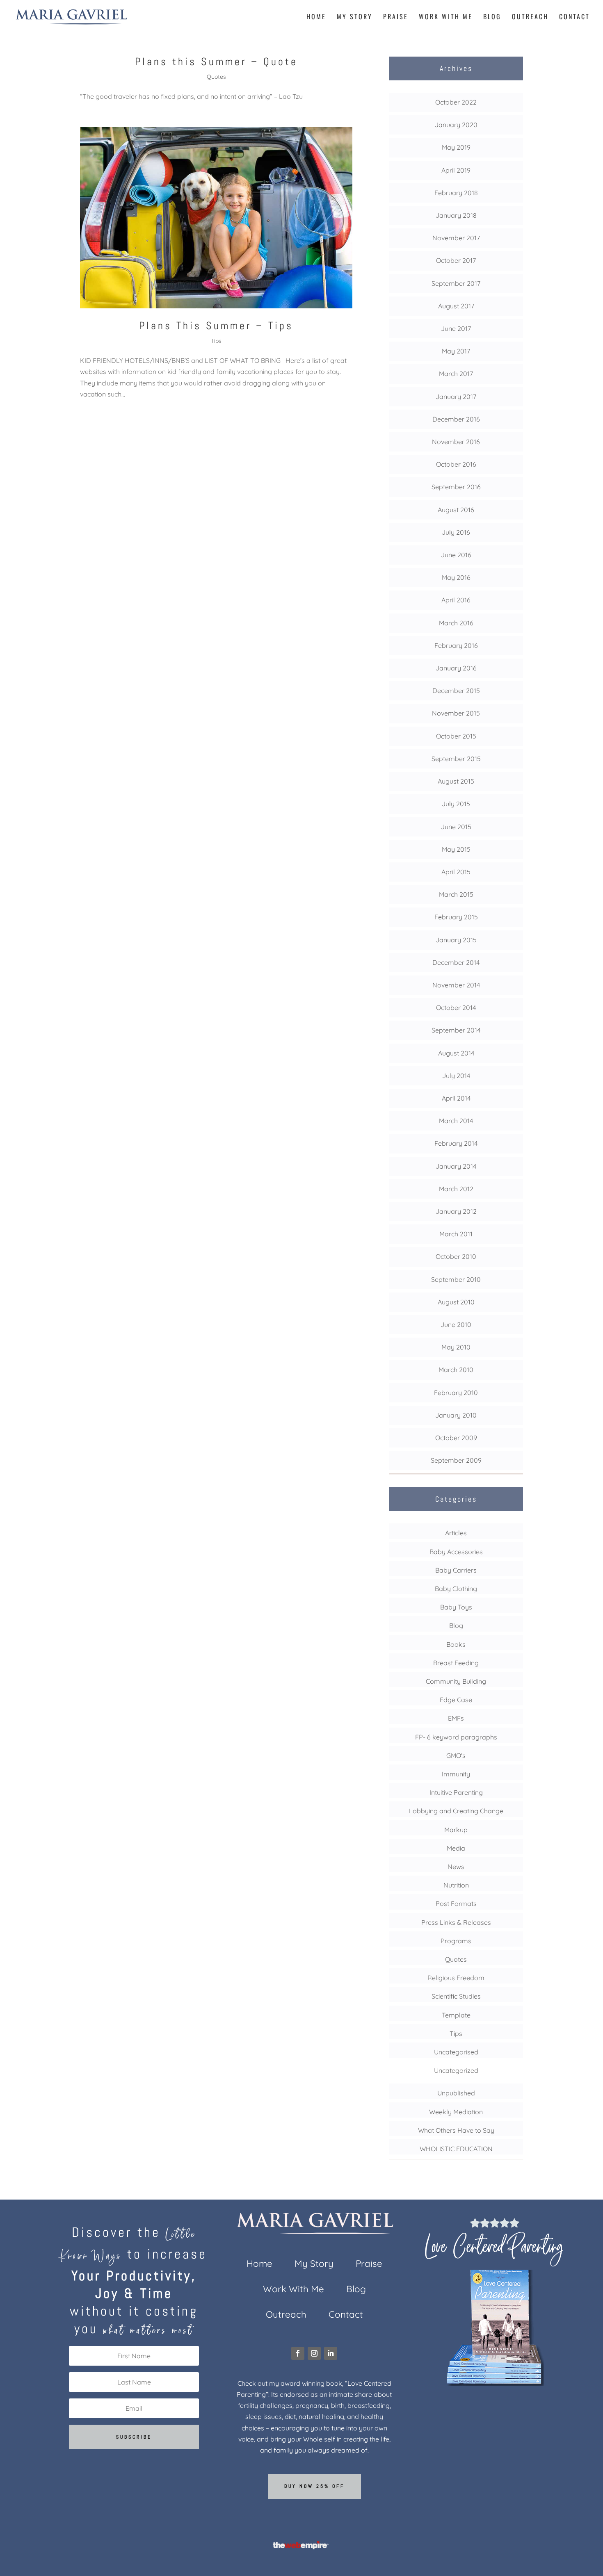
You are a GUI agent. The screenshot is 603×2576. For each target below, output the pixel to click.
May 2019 (456, 147)
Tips (216, 341)
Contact (574, 17)
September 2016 (456, 487)
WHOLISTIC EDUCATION (456, 2149)
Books (456, 1644)
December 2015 (456, 691)
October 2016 (456, 464)
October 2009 (456, 1438)
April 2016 (456, 600)
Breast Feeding (456, 1663)
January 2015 (456, 940)
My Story (355, 17)
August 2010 (456, 1302)
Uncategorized (456, 2070)
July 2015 (456, 804)
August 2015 (456, 781)
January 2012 (456, 1211)
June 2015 (456, 827)
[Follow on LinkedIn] (331, 2353)
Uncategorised (456, 2052)
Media (456, 1848)
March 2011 (456, 1234)
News (456, 1867)
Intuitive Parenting (456, 1792)
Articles (456, 1533)
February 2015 (456, 917)
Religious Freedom (456, 1978)
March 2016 (456, 623)
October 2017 (456, 260)
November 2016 (456, 442)
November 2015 (456, 713)
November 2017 (456, 238)
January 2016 (456, 668)
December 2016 (456, 419)
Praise (396, 17)
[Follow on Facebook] (298, 2353)
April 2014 (456, 1098)
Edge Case (456, 1700)
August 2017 (456, 306)
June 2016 (456, 555)
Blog (492, 17)
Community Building (456, 1681)
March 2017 (456, 374)
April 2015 (456, 872)
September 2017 (456, 283)
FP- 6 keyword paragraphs (456, 1737)
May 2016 (456, 577)
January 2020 (456, 125)
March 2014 (456, 1121)
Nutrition (456, 1885)
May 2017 (456, 351)
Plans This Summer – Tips (216, 326)
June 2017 (456, 328)
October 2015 (456, 736)
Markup (456, 1830)
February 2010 (456, 1393)
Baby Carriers (456, 1570)
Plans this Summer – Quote (216, 62)
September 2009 (456, 1460)
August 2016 (456, 510)
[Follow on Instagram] (314, 2353)
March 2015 (456, 894)
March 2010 (456, 1370)
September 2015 (456, 759)
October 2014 (456, 1008)
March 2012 (456, 1189)
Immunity (456, 1774)
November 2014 (456, 985)
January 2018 (456, 215)
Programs (456, 1941)
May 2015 (456, 849)
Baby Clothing (456, 1589)
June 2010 (456, 1324)
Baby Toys (456, 1607)
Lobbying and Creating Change (456, 1811)
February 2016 (456, 645)
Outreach (530, 17)
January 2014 (456, 1166)
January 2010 (456, 1415)
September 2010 (456, 1279)
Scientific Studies (456, 1996)
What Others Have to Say (456, 2130)
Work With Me (446, 17)
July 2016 (456, 532)
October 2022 (456, 102)
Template (456, 2015)
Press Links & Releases (456, 1922)
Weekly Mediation (456, 2112)
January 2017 (456, 397)
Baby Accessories (456, 1552)
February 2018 (456, 193)
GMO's (456, 1755)
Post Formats (456, 1904)
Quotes (216, 77)
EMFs (456, 1718)
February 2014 (456, 1143)
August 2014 (456, 1053)
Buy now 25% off (314, 2486)
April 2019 (456, 170)
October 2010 (456, 1256)
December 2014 (456, 962)
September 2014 (456, 1030)
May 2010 (456, 1347)
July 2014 (456, 1076)
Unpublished (456, 2093)
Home (316, 17)
